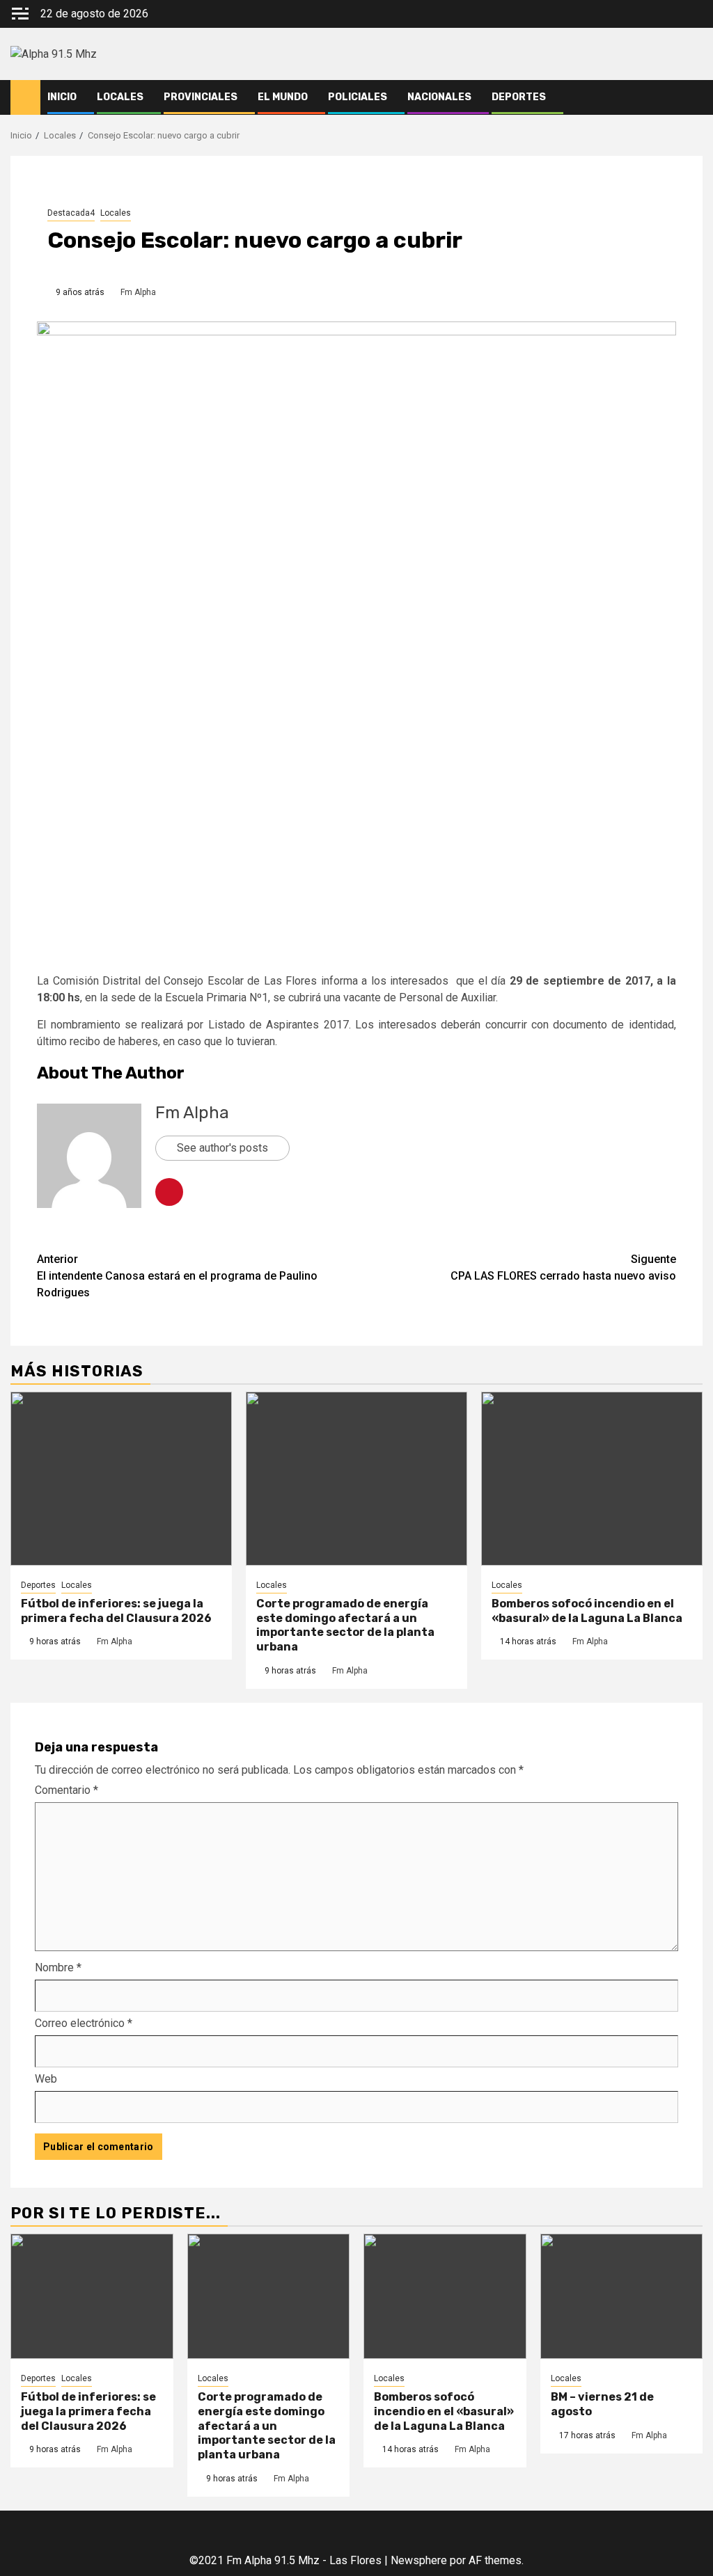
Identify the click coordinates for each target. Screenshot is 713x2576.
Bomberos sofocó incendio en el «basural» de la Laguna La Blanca (587, 1611)
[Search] (692, 97)
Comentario (66, 1790)
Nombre (58, 1967)
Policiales (358, 97)
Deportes (519, 97)
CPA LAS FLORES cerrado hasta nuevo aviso (563, 1267)
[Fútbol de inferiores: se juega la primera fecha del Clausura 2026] (121, 1479)
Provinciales (201, 97)
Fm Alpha (138, 292)
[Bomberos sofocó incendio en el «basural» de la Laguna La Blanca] (592, 1479)
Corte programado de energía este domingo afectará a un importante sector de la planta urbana (345, 1625)
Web (46, 2079)
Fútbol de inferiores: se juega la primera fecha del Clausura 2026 (116, 1611)
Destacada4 (71, 213)
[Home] (25, 97)
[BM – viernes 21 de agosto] (622, 2296)
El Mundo (283, 97)
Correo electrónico (84, 2023)
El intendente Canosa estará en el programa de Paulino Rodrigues (177, 1276)
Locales (120, 97)
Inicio (62, 97)
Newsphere (419, 2560)
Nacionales (439, 97)
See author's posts (222, 1148)
